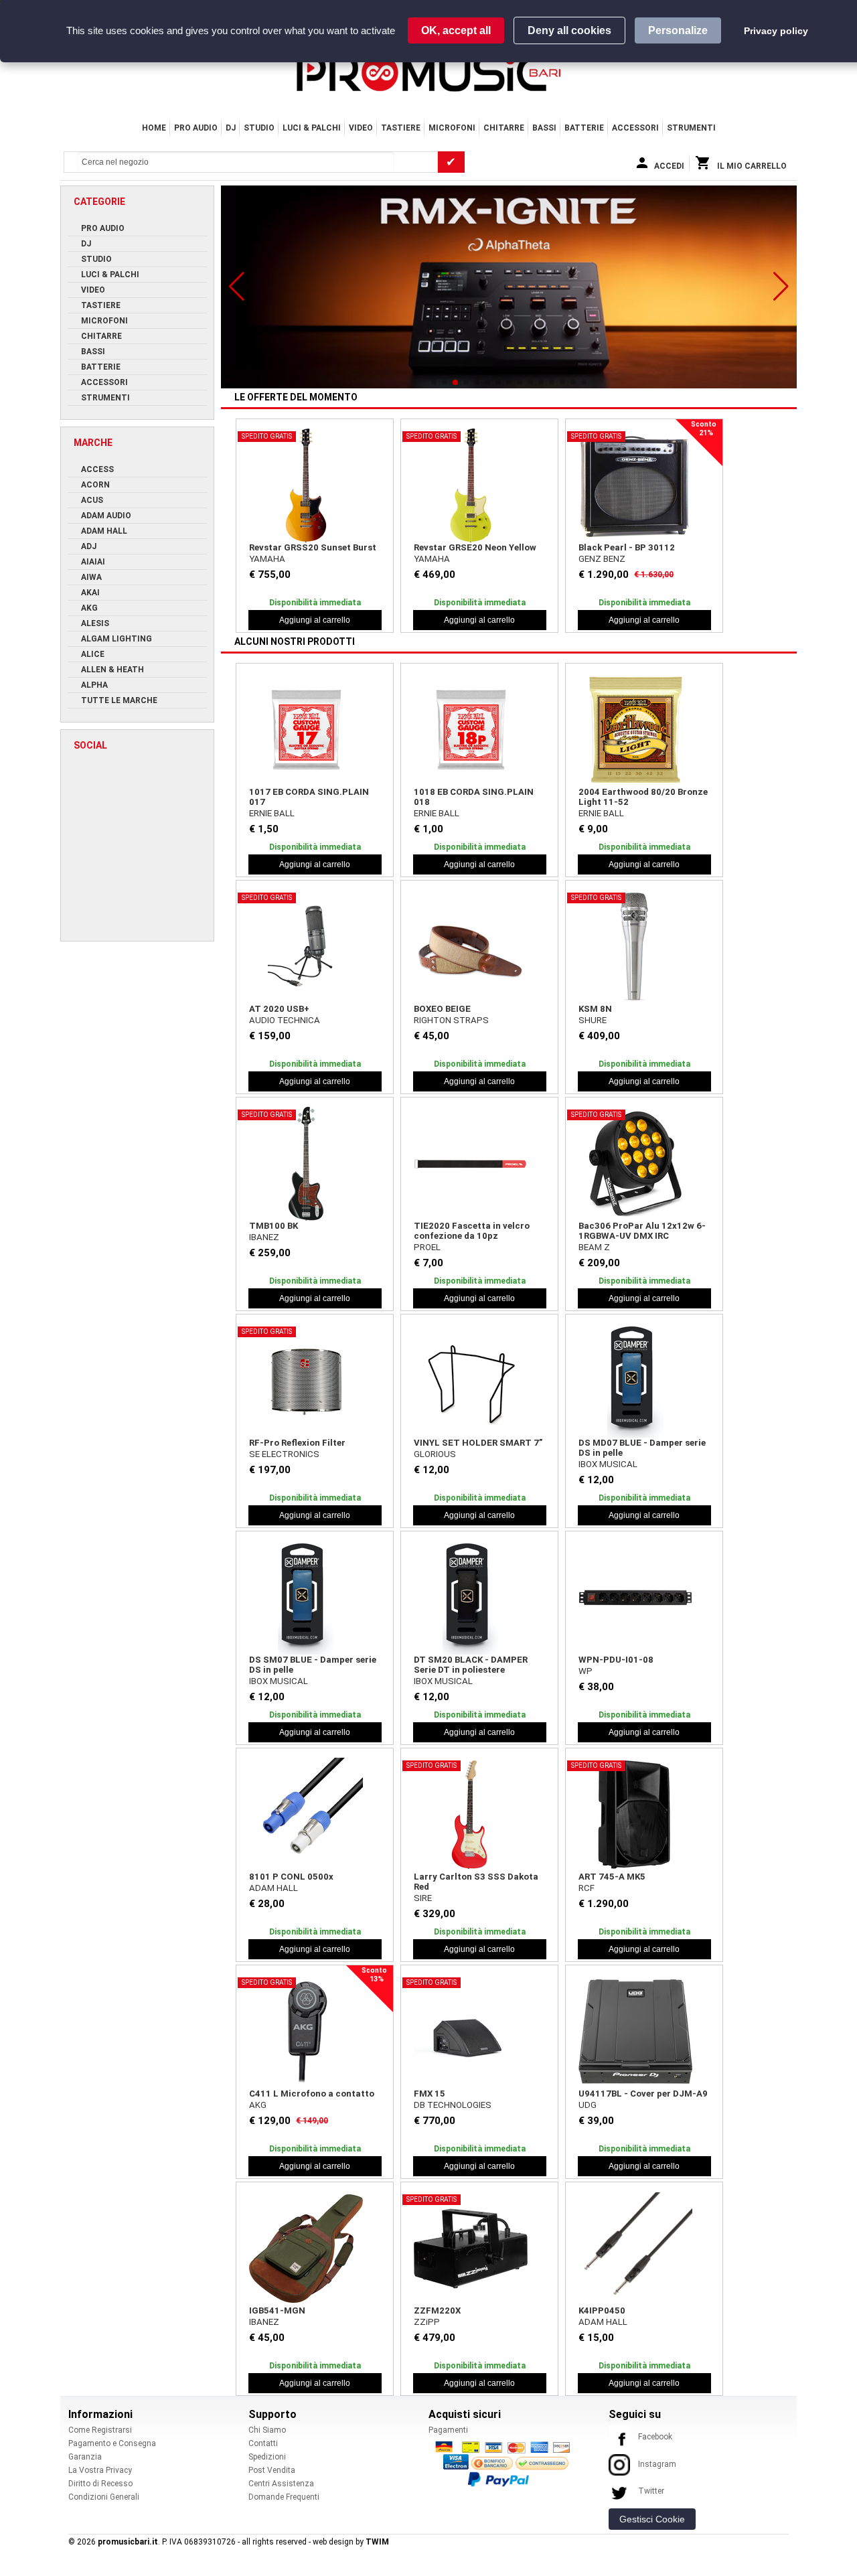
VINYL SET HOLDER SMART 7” (478, 1443)
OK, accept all (456, 30)
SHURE (593, 1020)
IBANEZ (264, 1237)
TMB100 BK (274, 1226)
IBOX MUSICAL (608, 1464)
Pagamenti (448, 2430)
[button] (237, 287)
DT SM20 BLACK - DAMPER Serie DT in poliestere (471, 1665)
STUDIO (259, 128)
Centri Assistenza (281, 2484)
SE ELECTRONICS (284, 1454)
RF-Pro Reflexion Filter (297, 1443)
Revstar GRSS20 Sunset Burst (313, 547)
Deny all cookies (569, 30)
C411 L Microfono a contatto (312, 2094)
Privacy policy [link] (776, 31)
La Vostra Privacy (100, 2470)
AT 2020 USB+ (279, 1009)
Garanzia (85, 2457)
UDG (588, 2105)
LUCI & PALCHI (312, 128)
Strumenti (691, 128)
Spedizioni (267, 2457)
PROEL (427, 1247)
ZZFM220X (437, 2310)
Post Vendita (272, 2470)
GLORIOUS (435, 1454)
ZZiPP (427, 2322)
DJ (231, 128)
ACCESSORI (635, 128)
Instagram (657, 2464)
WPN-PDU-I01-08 (616, 1660)
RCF (587, 1888)
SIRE (423, 1898)
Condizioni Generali (104, 2497)
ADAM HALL (274, 1888)
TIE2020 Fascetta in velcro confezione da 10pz (472, 1231)
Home (154, 128)
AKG (258, 2105)
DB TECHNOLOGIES (453, 2105)
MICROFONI (452, 128)
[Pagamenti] (506, 2464)
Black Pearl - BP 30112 (627, 547)
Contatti (263, 2443)
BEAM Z (594, 1247)
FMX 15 (430, 2094)
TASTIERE (401, 128)
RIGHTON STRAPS (451, 1020)
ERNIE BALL (272, 813)
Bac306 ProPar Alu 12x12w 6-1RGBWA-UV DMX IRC (642, 1231)
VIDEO (361, 128)
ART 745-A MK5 (612, 1877)
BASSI (544, 128)
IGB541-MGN (277, 2310)
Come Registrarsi (100, 2430)
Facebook (655, 2437)
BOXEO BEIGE (442, 1009)
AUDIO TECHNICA (285, 1020)
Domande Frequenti (284, 2497)
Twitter (651, 2491)
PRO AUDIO (196, 128)
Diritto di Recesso (100, 2484)
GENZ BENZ (602, 559)
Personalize (678, 30)
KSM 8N (595, 1009)
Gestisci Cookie (652, 2519)
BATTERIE (584, 128)
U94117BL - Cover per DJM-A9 (643, 2094)
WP (586, 1671)
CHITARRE (504, 128)
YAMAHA (267, 559)
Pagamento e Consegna (112, 2443)
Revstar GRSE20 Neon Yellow (475, 547)
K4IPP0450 (602, 2310)
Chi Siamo (267, 2430)
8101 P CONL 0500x (291, 1877)
